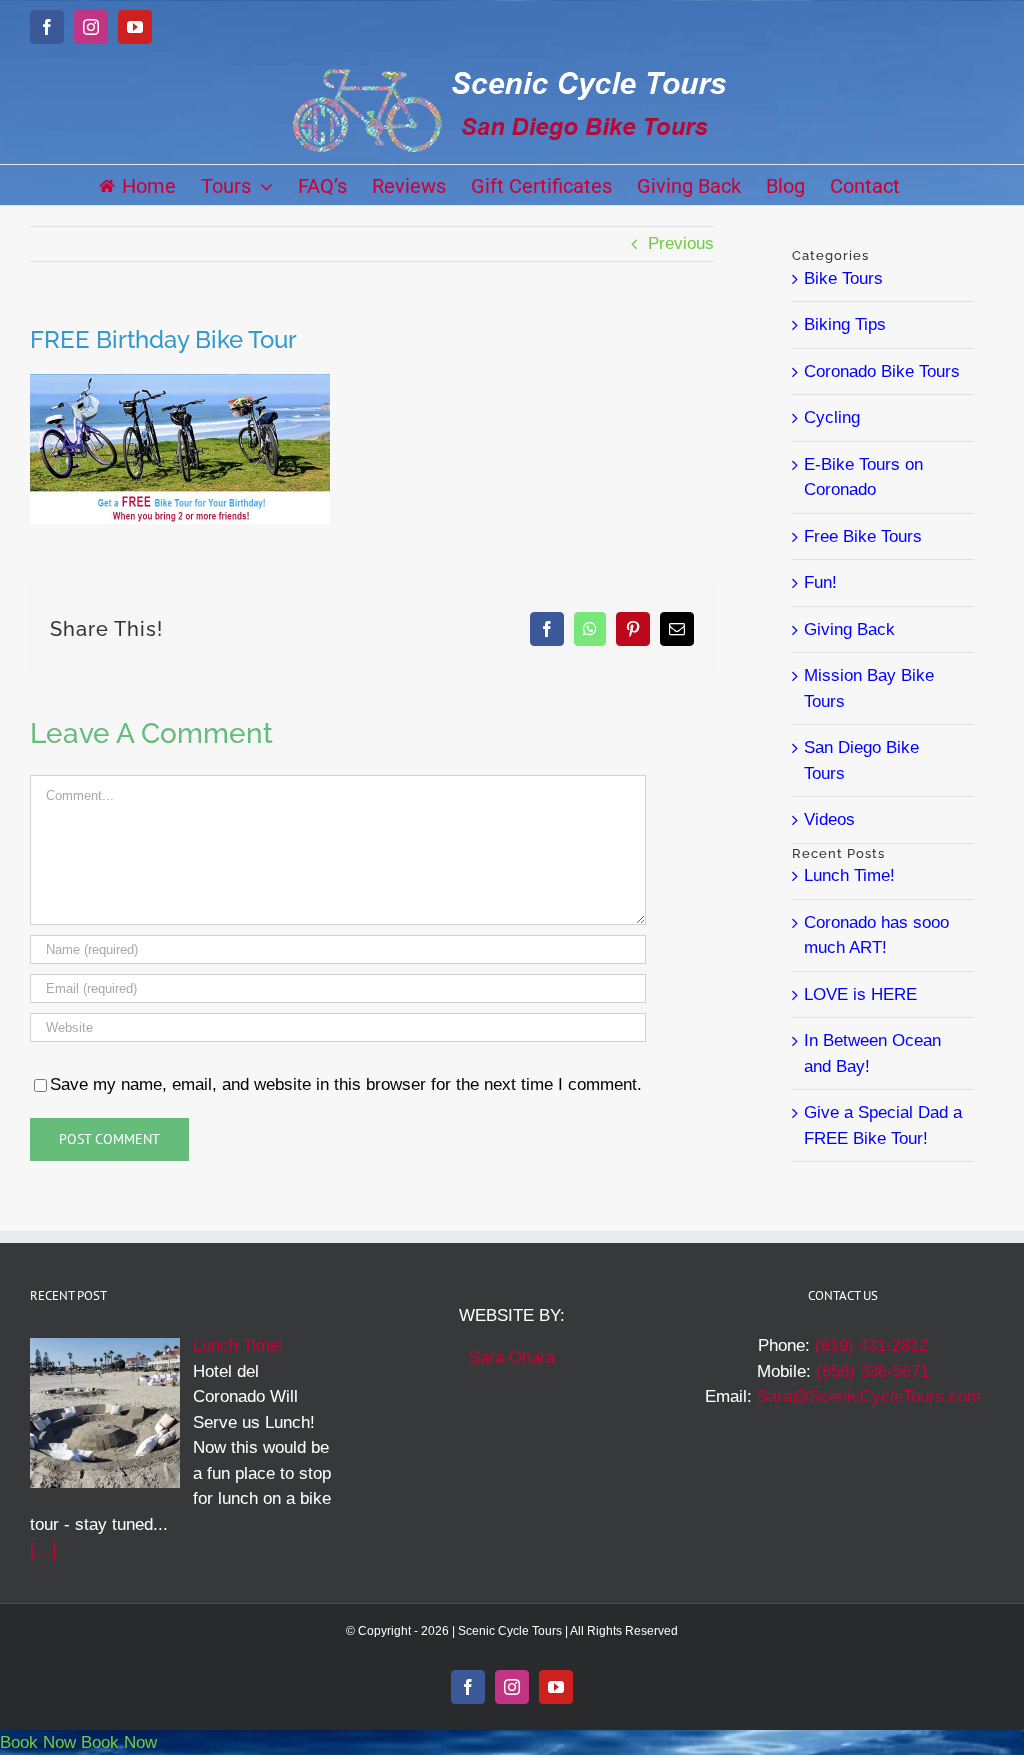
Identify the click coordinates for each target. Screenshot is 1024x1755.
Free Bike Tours (863, 536)
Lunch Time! (849, 875)
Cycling (832, 417)
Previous (681, 243)
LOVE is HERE (860, 994)
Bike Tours (843, 278)
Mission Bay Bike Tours (869, 688)
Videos (829, 819)
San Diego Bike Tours (861, 760)
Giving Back (849, 629)
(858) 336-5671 (872, 1371)
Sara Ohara (512, 1357)
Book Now (38, 1742)
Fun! (820, 582)
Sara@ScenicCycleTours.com (869, 1396)
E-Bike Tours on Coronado (863, 477)
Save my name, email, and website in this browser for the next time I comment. (346, 1084)
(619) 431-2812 (871, 1345)
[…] (43, 1549)
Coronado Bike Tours (882, 371)
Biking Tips (845, 324)
